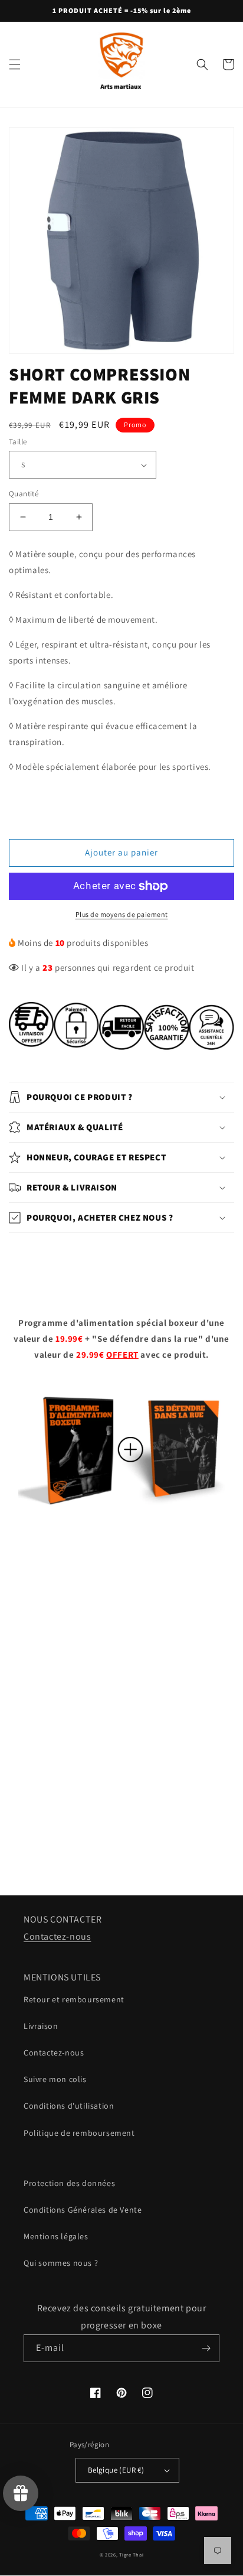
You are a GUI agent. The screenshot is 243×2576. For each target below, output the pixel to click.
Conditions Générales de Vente (83, 2210)
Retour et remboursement (74, 1999)
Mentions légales (56, 2236)
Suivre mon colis (55, 2079)
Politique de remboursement (79, 2133)
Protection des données (69, 2183)
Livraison (41, 2026)
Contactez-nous (57, 1936)
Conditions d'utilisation (69, 2106)
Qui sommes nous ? (61, 2263)
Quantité (24, 494)
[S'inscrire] (206, 2348)
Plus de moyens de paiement (122, 914)
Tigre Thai (131, 2554)
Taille (18, 442)
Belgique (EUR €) (116, 2470)
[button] (15, 64)
